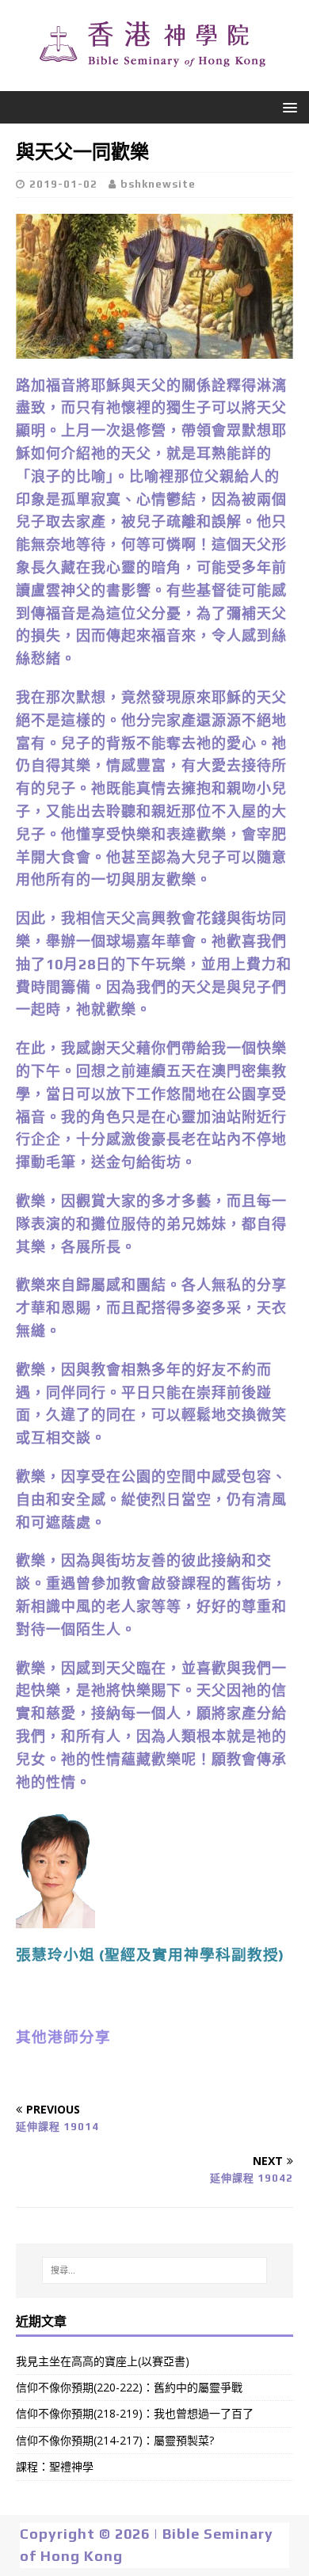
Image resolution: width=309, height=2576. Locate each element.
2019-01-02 (63, 184)
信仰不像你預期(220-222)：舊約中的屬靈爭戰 (129, 2387)
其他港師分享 (63, 2037)
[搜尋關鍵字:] (155, 2270)
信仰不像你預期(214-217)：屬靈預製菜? (115, 2440)
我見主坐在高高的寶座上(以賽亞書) (103, 2361)
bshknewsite (158, 184)
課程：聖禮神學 (55, 2466)
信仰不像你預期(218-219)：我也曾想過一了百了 (135, 2413)
